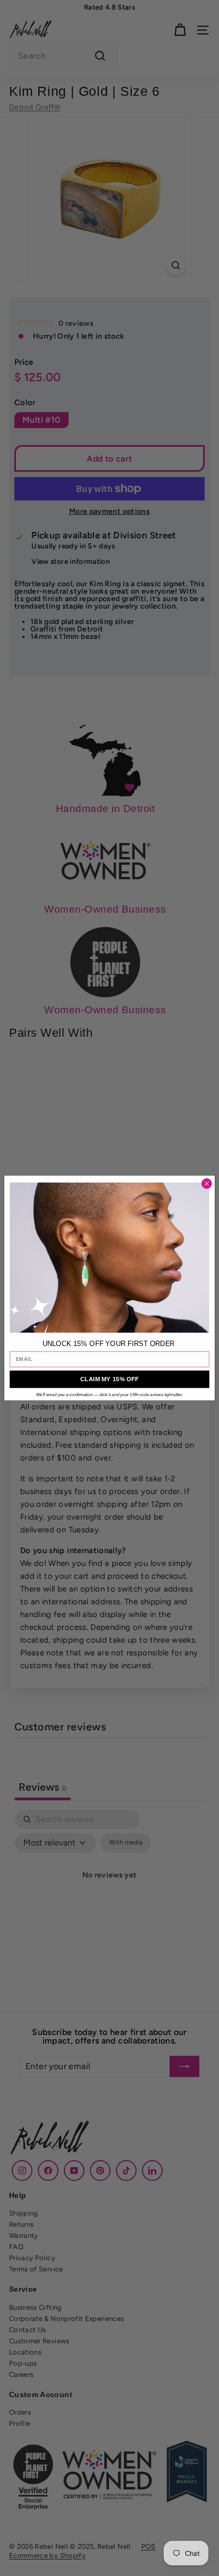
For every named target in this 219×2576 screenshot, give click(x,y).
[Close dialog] (207, 1184)
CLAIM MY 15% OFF (109, 1379)
